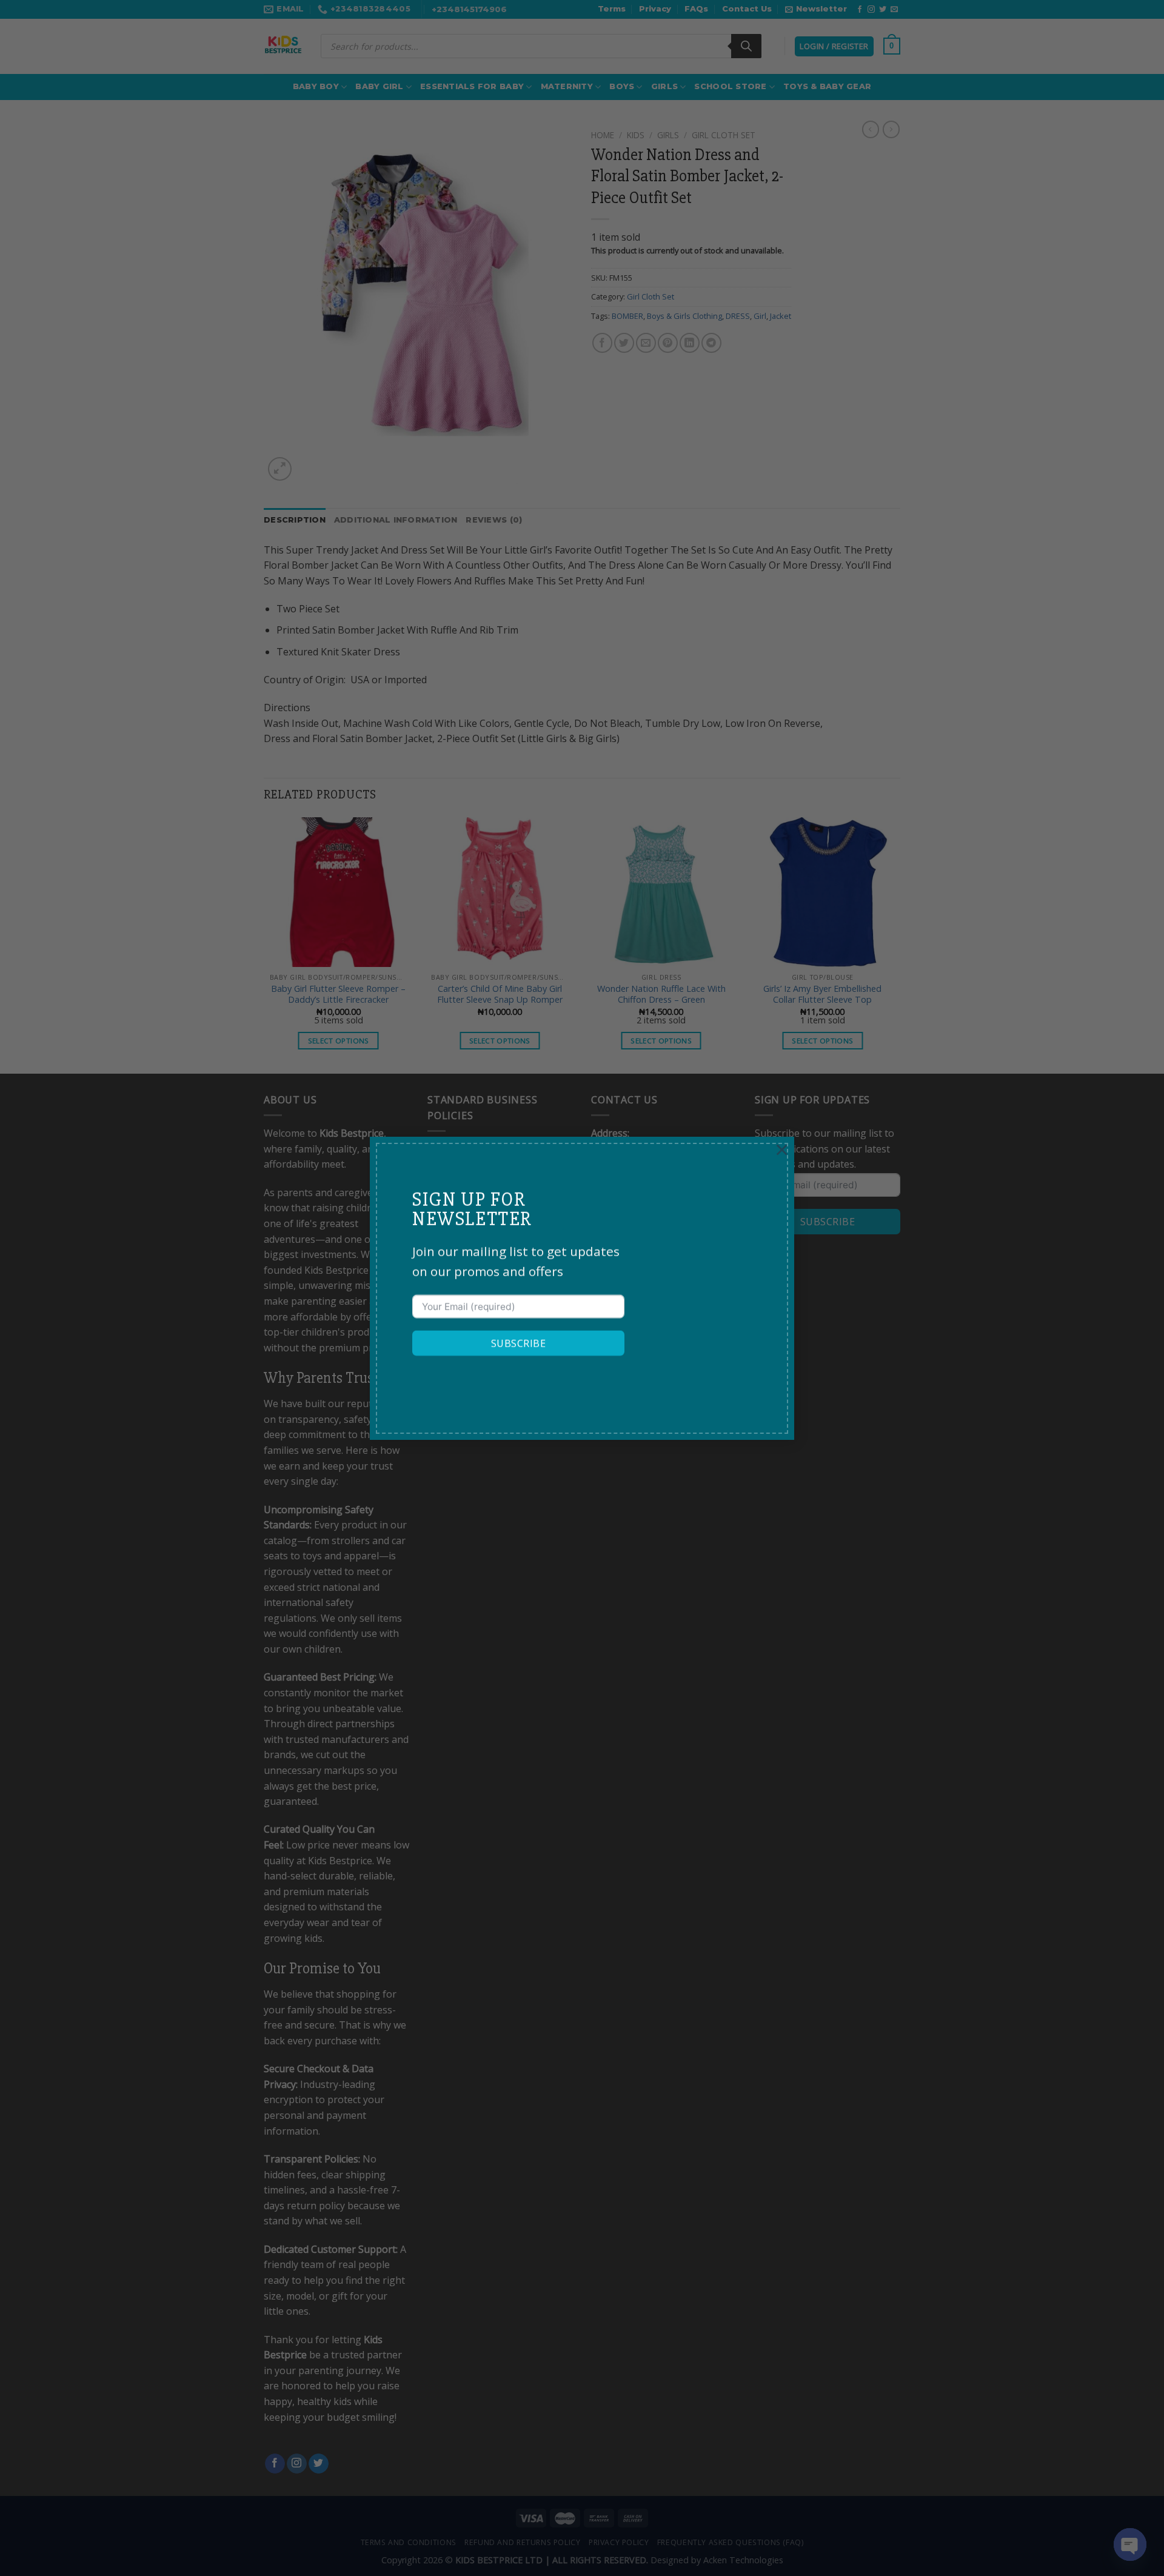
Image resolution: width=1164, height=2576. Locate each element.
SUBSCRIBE (518, 1343)
